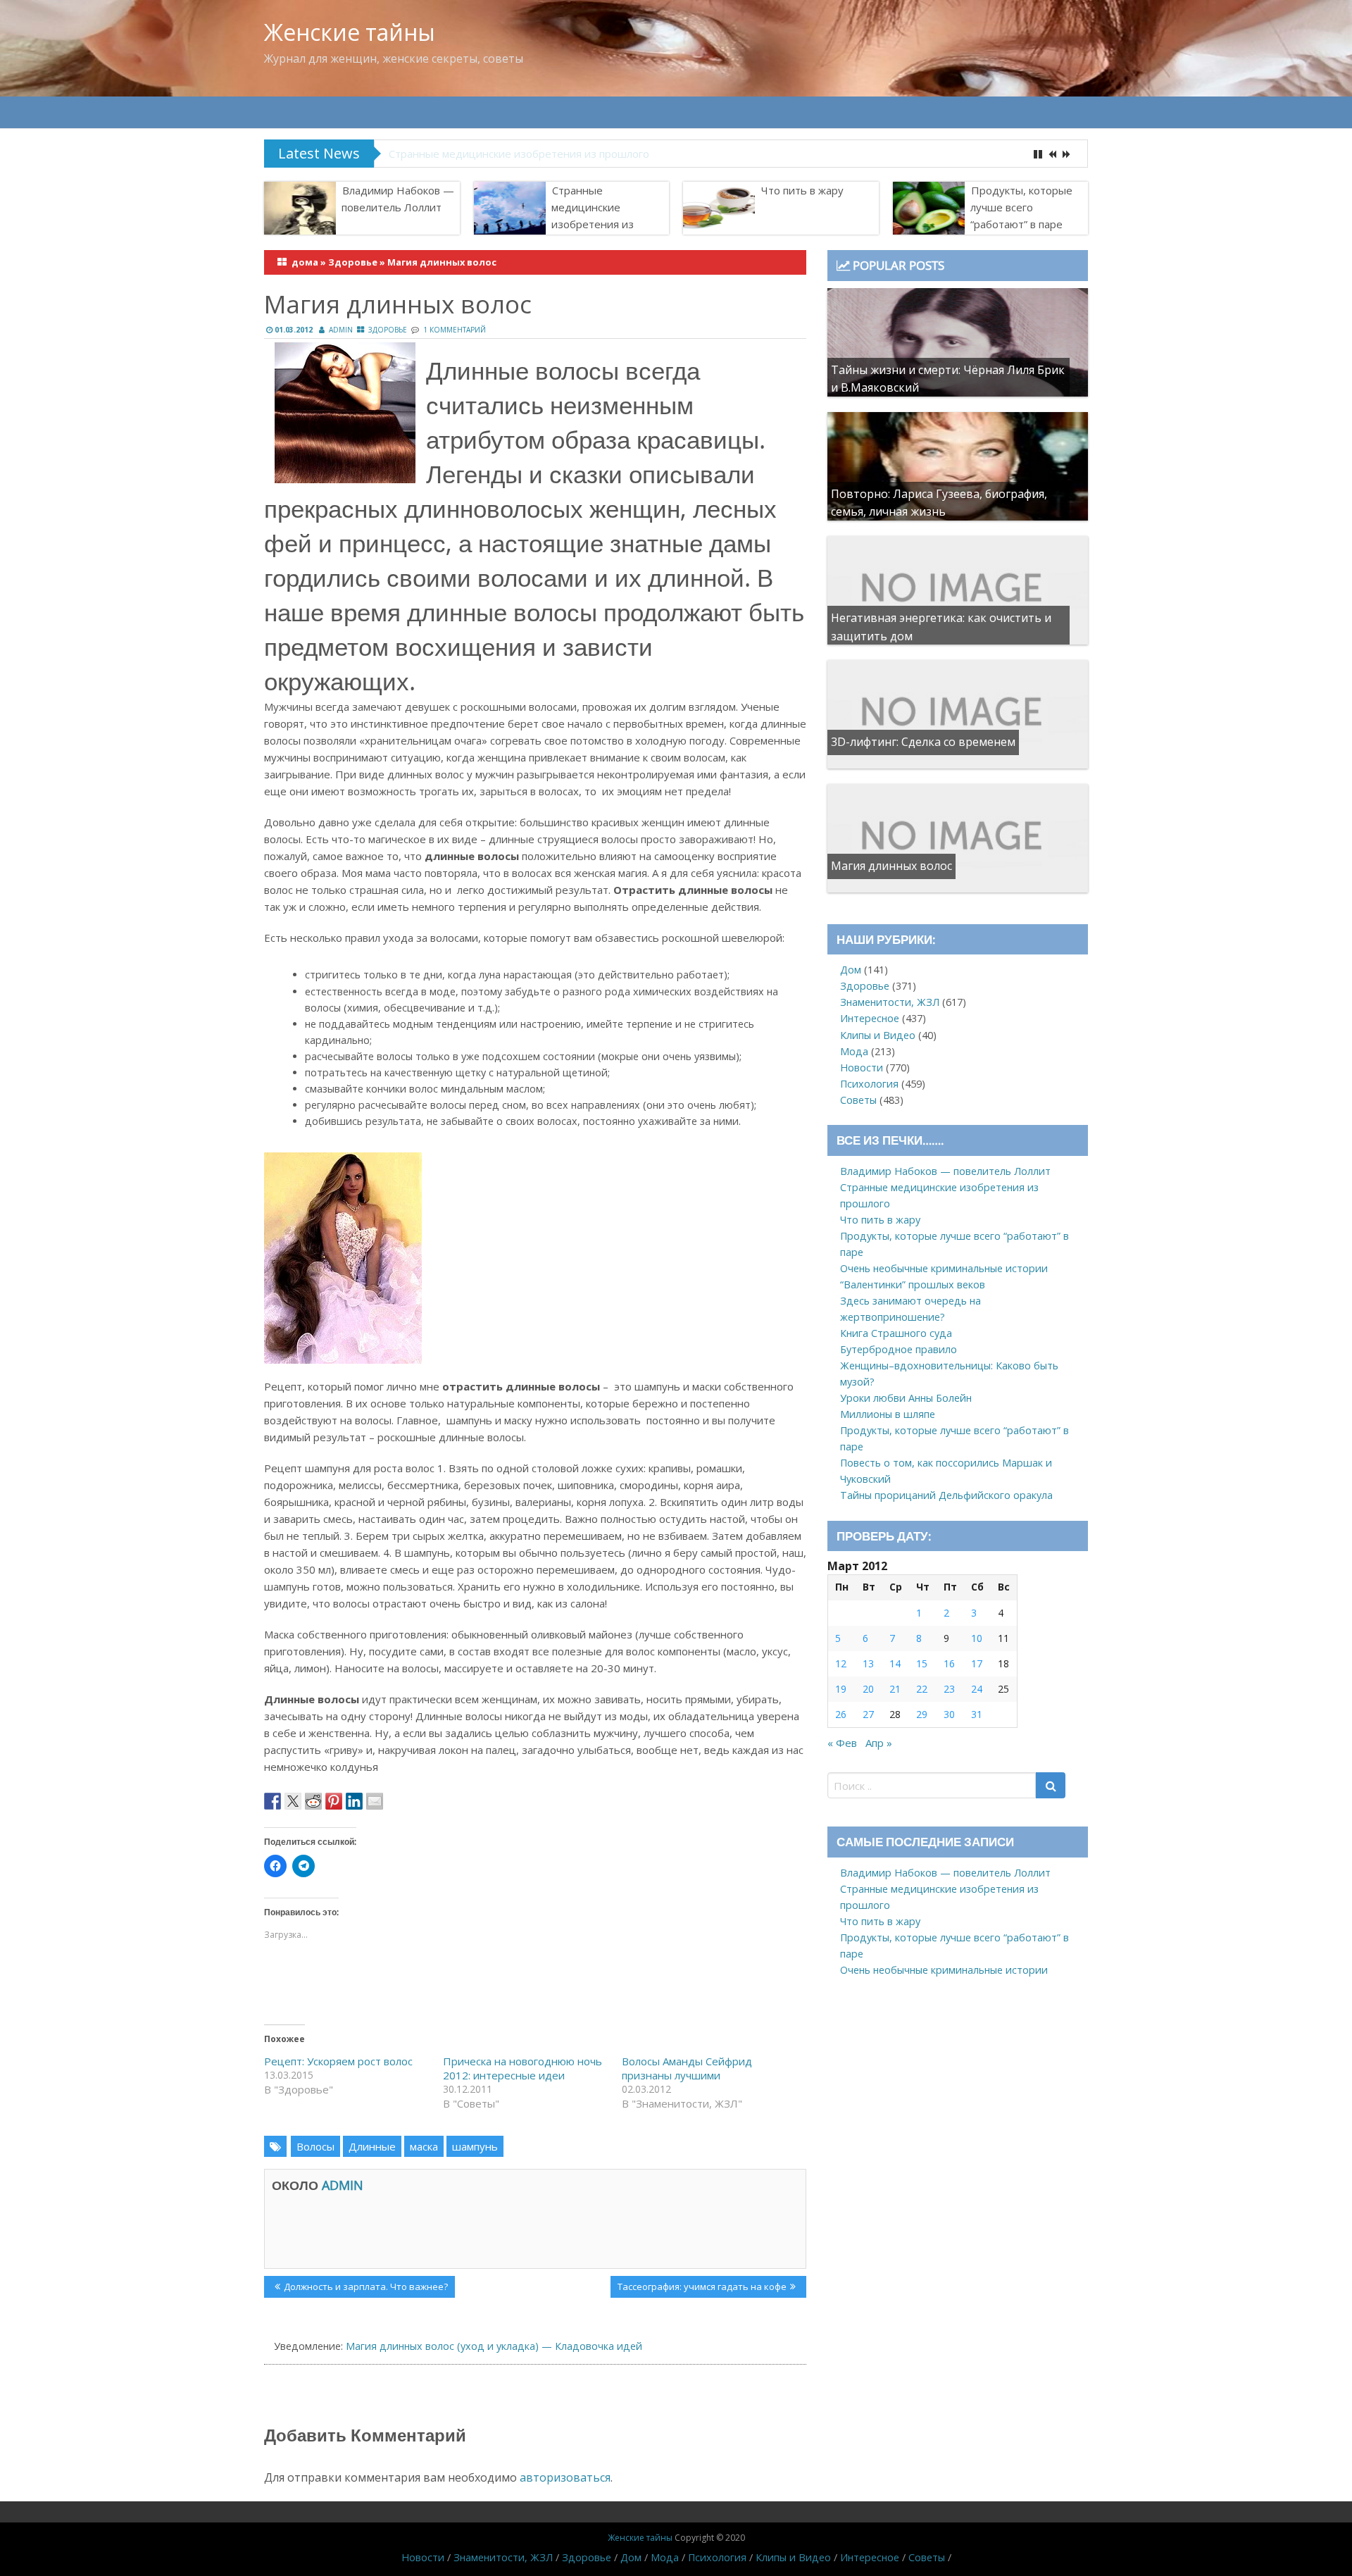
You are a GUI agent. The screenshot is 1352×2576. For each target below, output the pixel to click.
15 (922, 1663)
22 (922, 1689)
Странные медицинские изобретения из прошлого (519, 154)
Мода (854, 1051)
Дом (851, 970)
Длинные (372, 2146)
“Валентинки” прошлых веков (913, 1284)
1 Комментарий (455, 330)
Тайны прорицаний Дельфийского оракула (946, 1495)
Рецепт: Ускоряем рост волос (338, 2061)
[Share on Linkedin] (354, 1801)
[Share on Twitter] (293, 1801)
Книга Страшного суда (896, 1333)
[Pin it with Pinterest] (334, 1801)
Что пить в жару (802, 190)
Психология (869, 1084)
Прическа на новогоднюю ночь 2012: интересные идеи (522, 2068)
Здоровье (353, 262)
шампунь (475, 2146)
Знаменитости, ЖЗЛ (890, 1002)
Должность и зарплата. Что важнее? (365, 2289)
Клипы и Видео (878, 1035)
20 (868, 1689)
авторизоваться (565, 2477)
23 (949, 1689)
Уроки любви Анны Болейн (906, 1398)
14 (895, 1663)
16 (949, 1663)
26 (841, 1714)
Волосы (315, 2146)
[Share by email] (375, 1801)
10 (977, 1638)
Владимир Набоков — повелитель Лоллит (398, 199)
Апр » (879, 1743)
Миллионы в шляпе (888, 1414)
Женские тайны (350, 32)
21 (895, 1689)
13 (868, 1663)
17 (977, 1663)
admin (341, 330)
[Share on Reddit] (313, 1801)
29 (922, 1714)
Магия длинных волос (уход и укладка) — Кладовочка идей (494, 2346)
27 (868, 1714)
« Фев (842, 1743)
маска (424, 2146)
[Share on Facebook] (273, 1801)
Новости (862, 1068)
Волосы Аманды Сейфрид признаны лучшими (687, 2068)
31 (977, 1714)
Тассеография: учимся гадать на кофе (702, 2289)
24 (977, 1689)
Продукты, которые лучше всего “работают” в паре (1021, 207)
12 (841, 1663)
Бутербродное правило (899, 1349)
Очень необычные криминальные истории (944, 1268)
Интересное (870, 1018)
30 (949, 1714)
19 (841, 1689)
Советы (858, 1100)
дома (305, 262)
